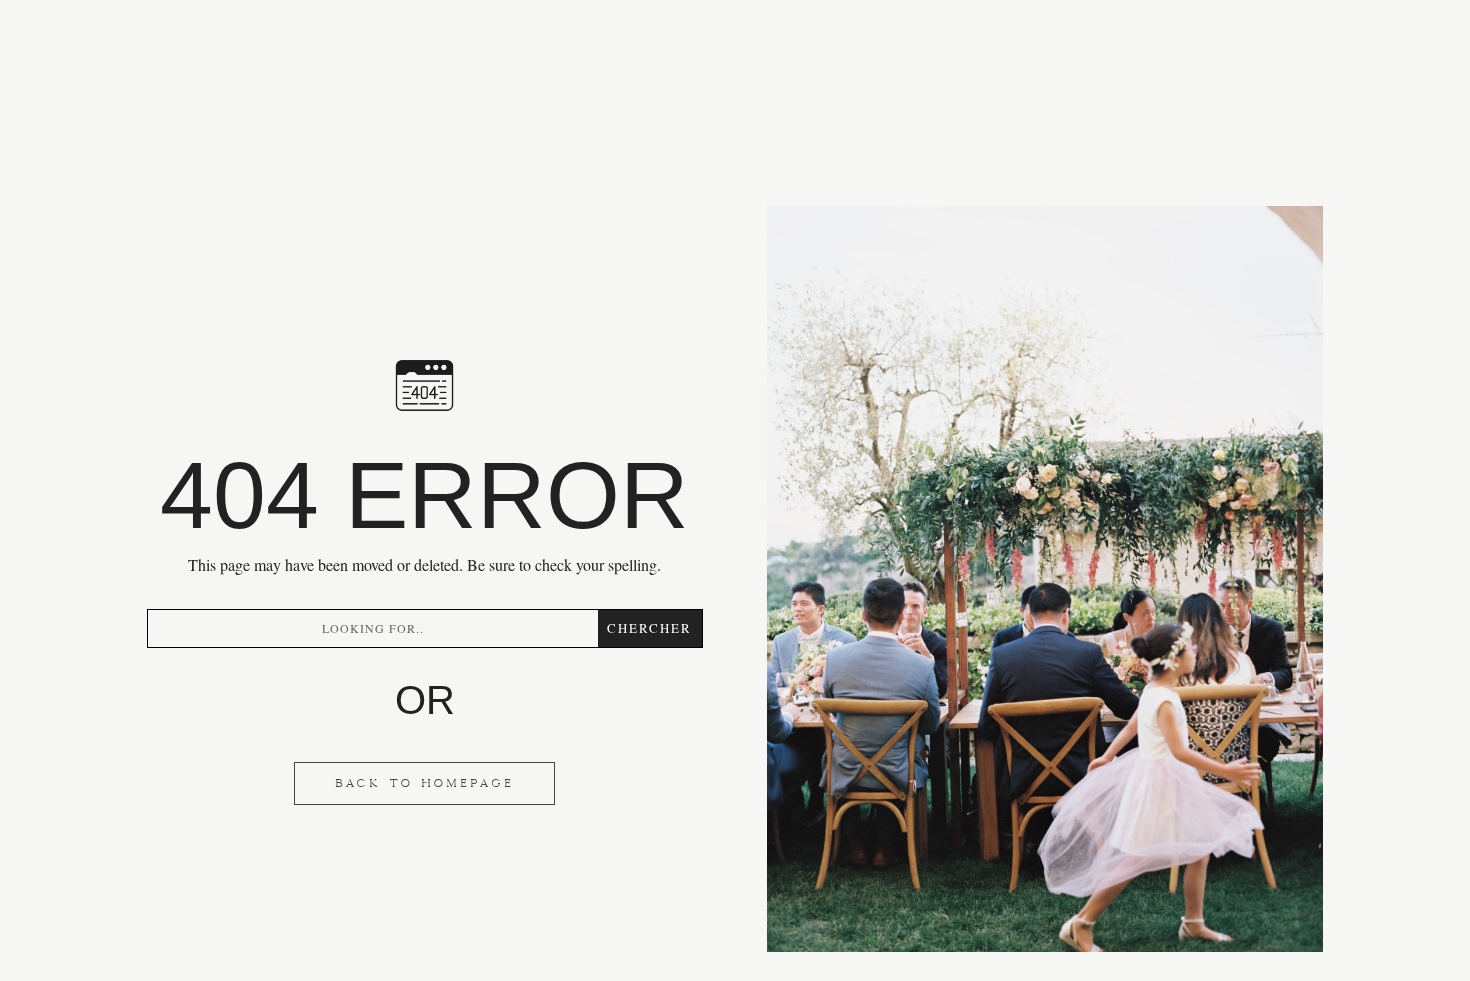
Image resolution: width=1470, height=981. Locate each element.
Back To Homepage (424, 783)
